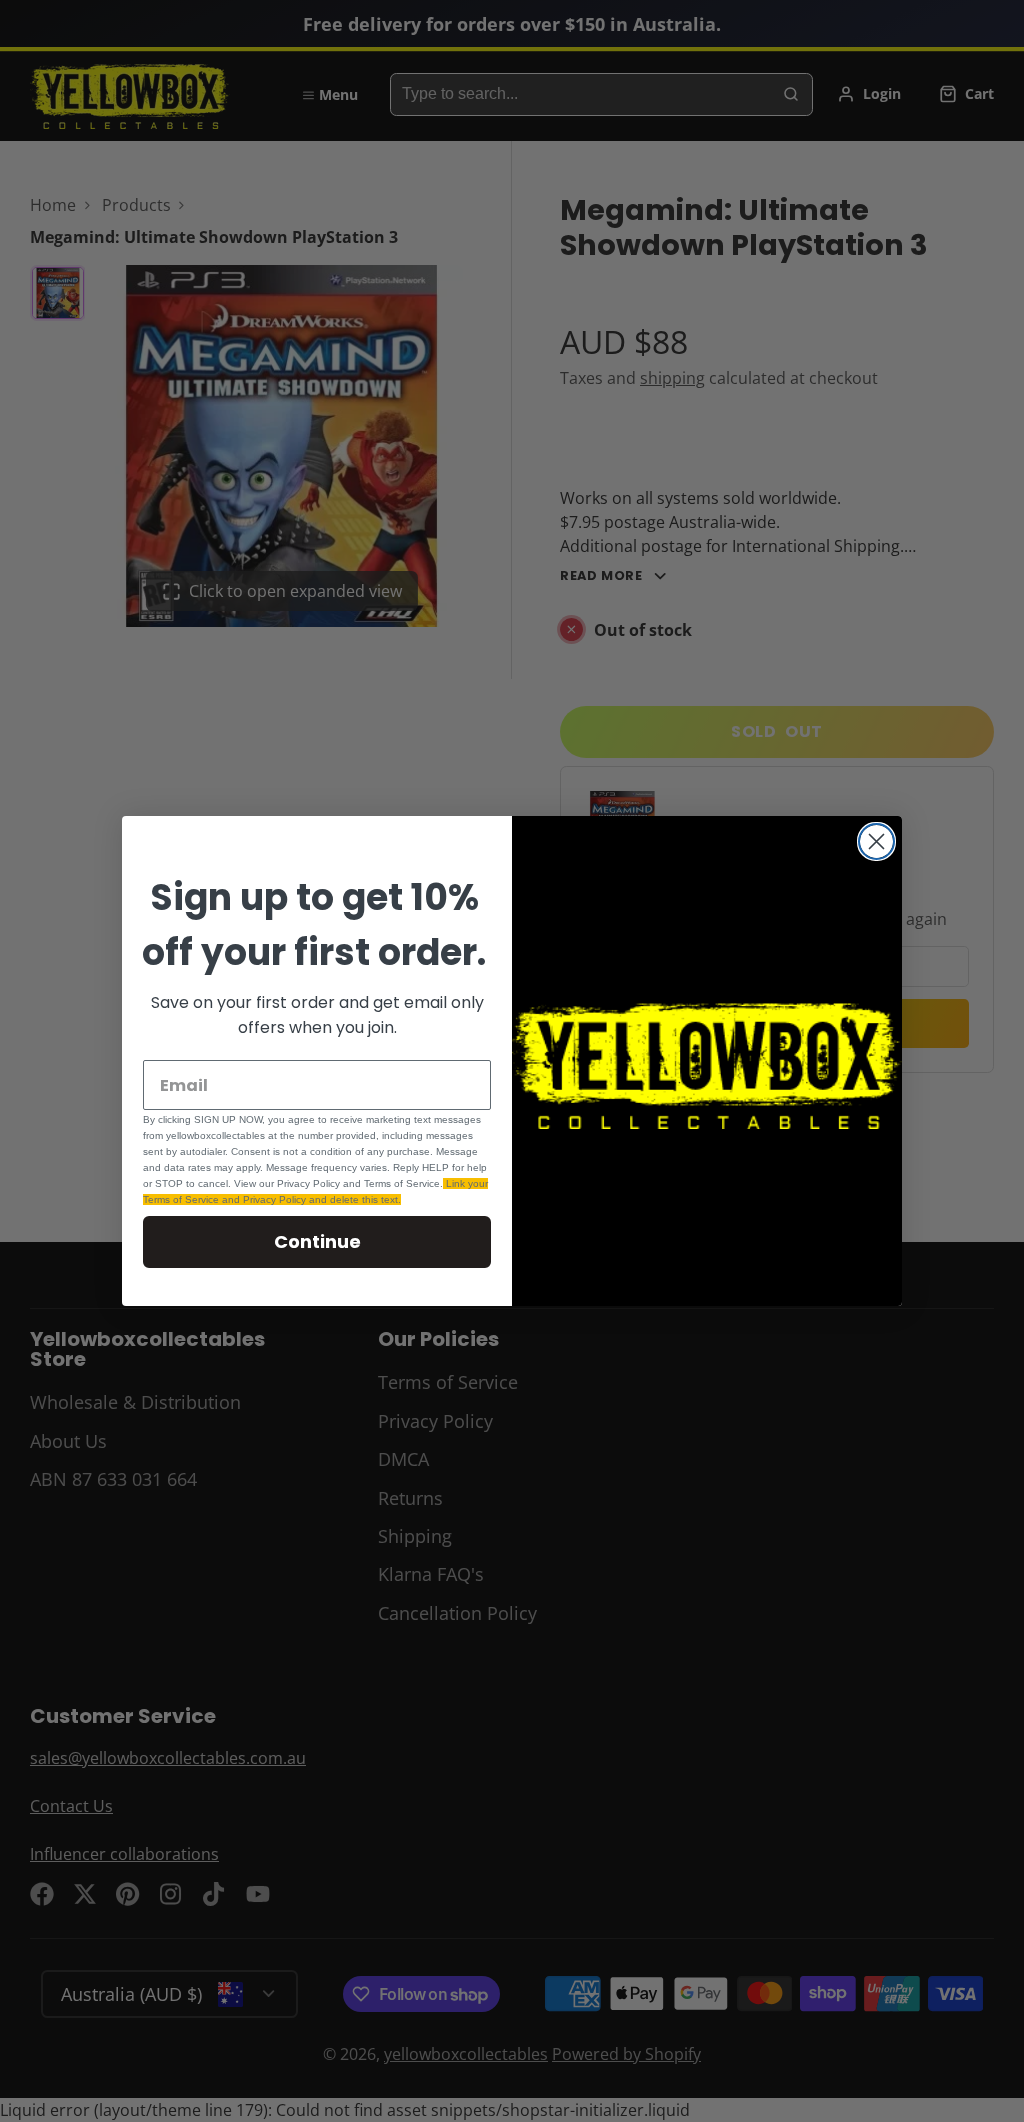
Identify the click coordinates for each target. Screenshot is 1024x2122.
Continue (317, 1241)
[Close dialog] (876, 841)
